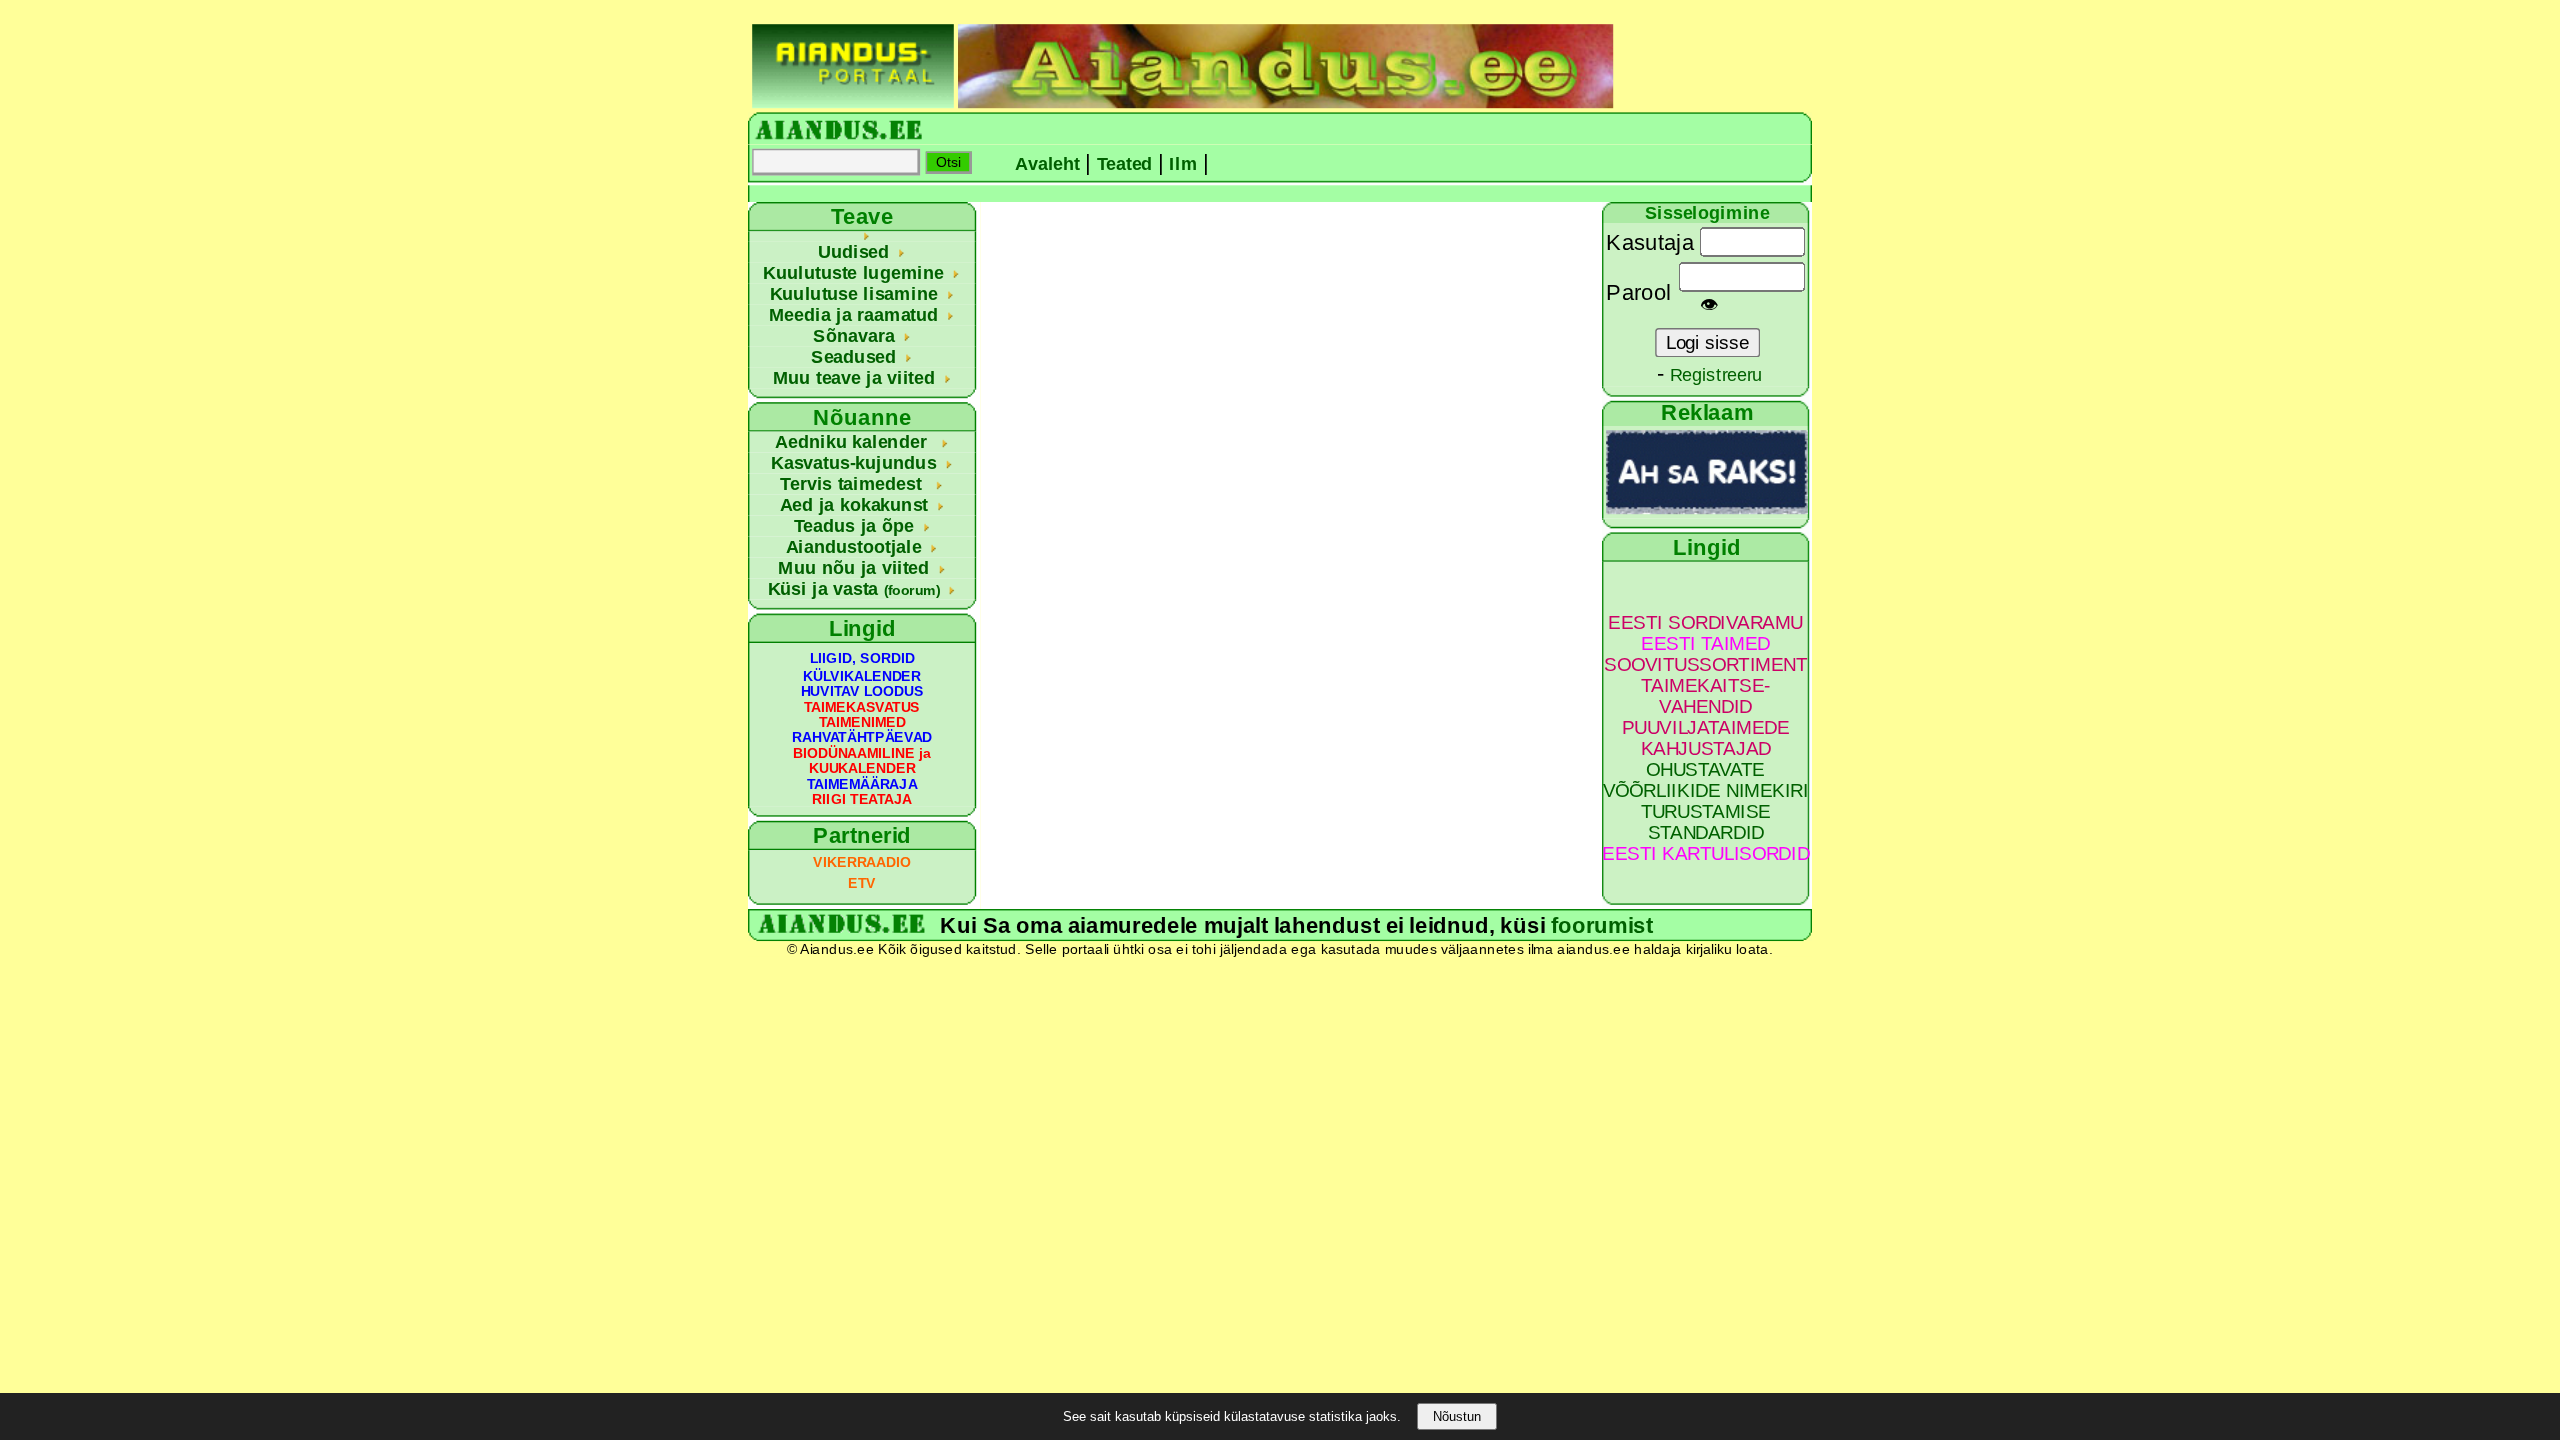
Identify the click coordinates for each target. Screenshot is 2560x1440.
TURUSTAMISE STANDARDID (1706, 822)
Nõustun (1457, 1416)
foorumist (1602, 925)
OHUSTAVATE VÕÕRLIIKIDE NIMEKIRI (1706, 780)
